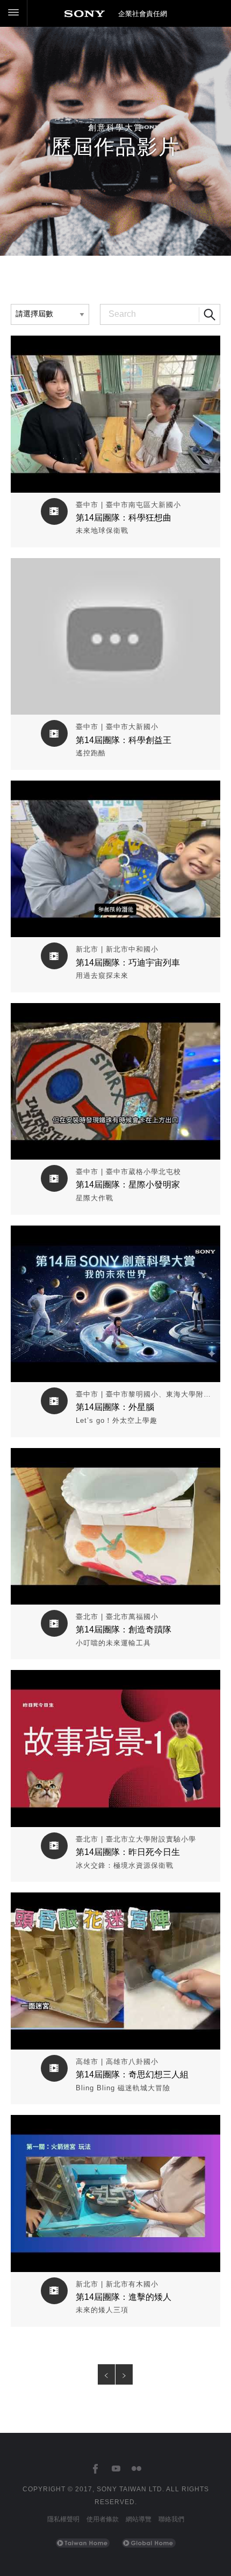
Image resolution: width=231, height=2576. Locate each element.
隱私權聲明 (63, 2519)
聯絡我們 (171, 2519)
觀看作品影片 (115, 343)
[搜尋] (210, 315)
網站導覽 (139, 2519)
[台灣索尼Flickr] (136, 2469)
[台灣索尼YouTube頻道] (116, 2469)
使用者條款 (103, 2519)
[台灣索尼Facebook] (95, 2469)
